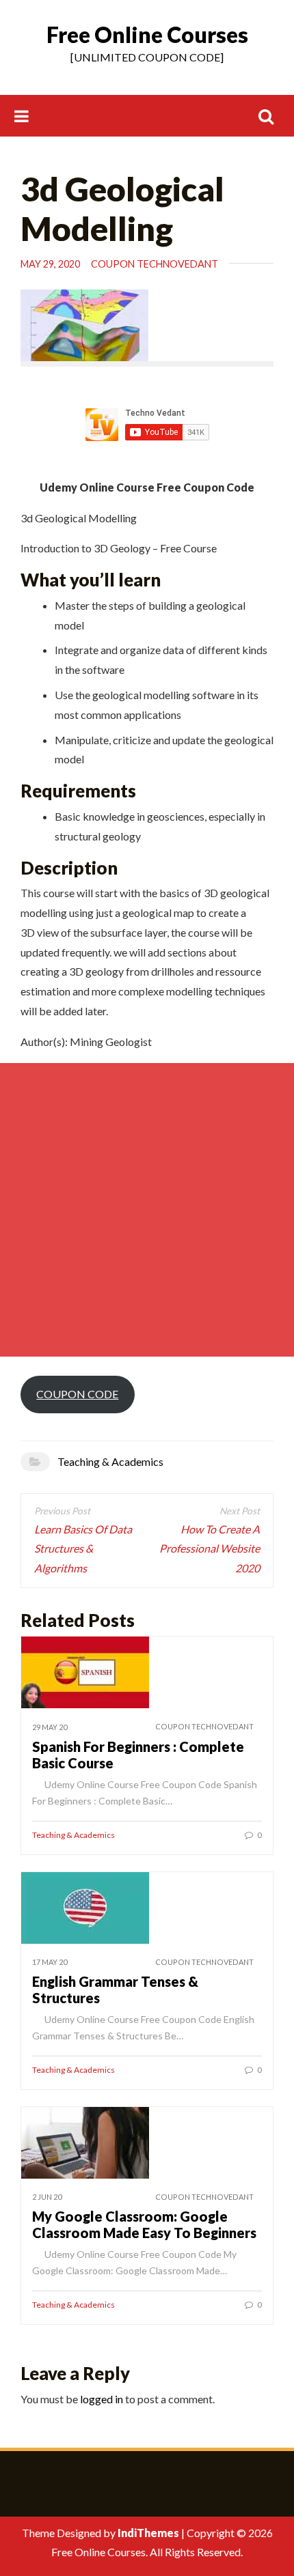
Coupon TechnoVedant (155, 264)
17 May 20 (50, 1962)
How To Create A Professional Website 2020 (210, 1549)
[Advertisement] (147, 1210)
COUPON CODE (77, 1394)
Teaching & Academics (110, 1461)
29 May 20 (50, 1727)
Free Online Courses (147, 34)
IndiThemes (148, 2533)
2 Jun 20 (47, 2197)
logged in (102, 2399)
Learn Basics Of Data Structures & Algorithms (83, 1549)
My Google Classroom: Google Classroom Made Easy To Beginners (144, 2224)
